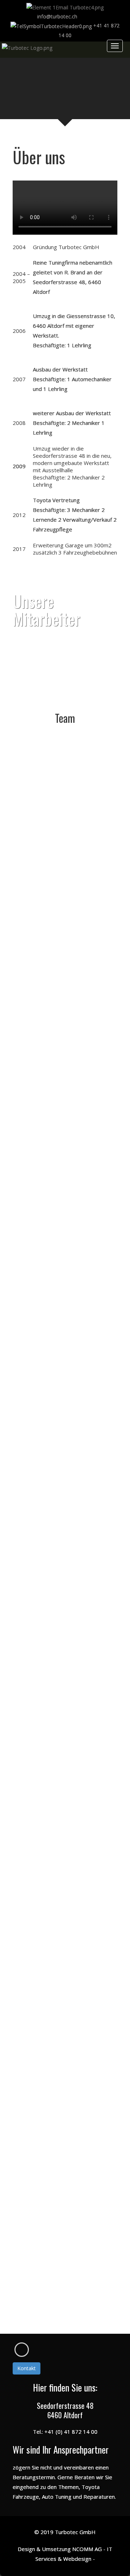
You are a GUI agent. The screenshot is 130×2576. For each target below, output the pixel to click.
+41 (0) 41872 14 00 (71, 869)
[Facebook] (22, 2350)
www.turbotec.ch (72, 896)
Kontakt (27, 2368)
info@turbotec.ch (73, 883)
